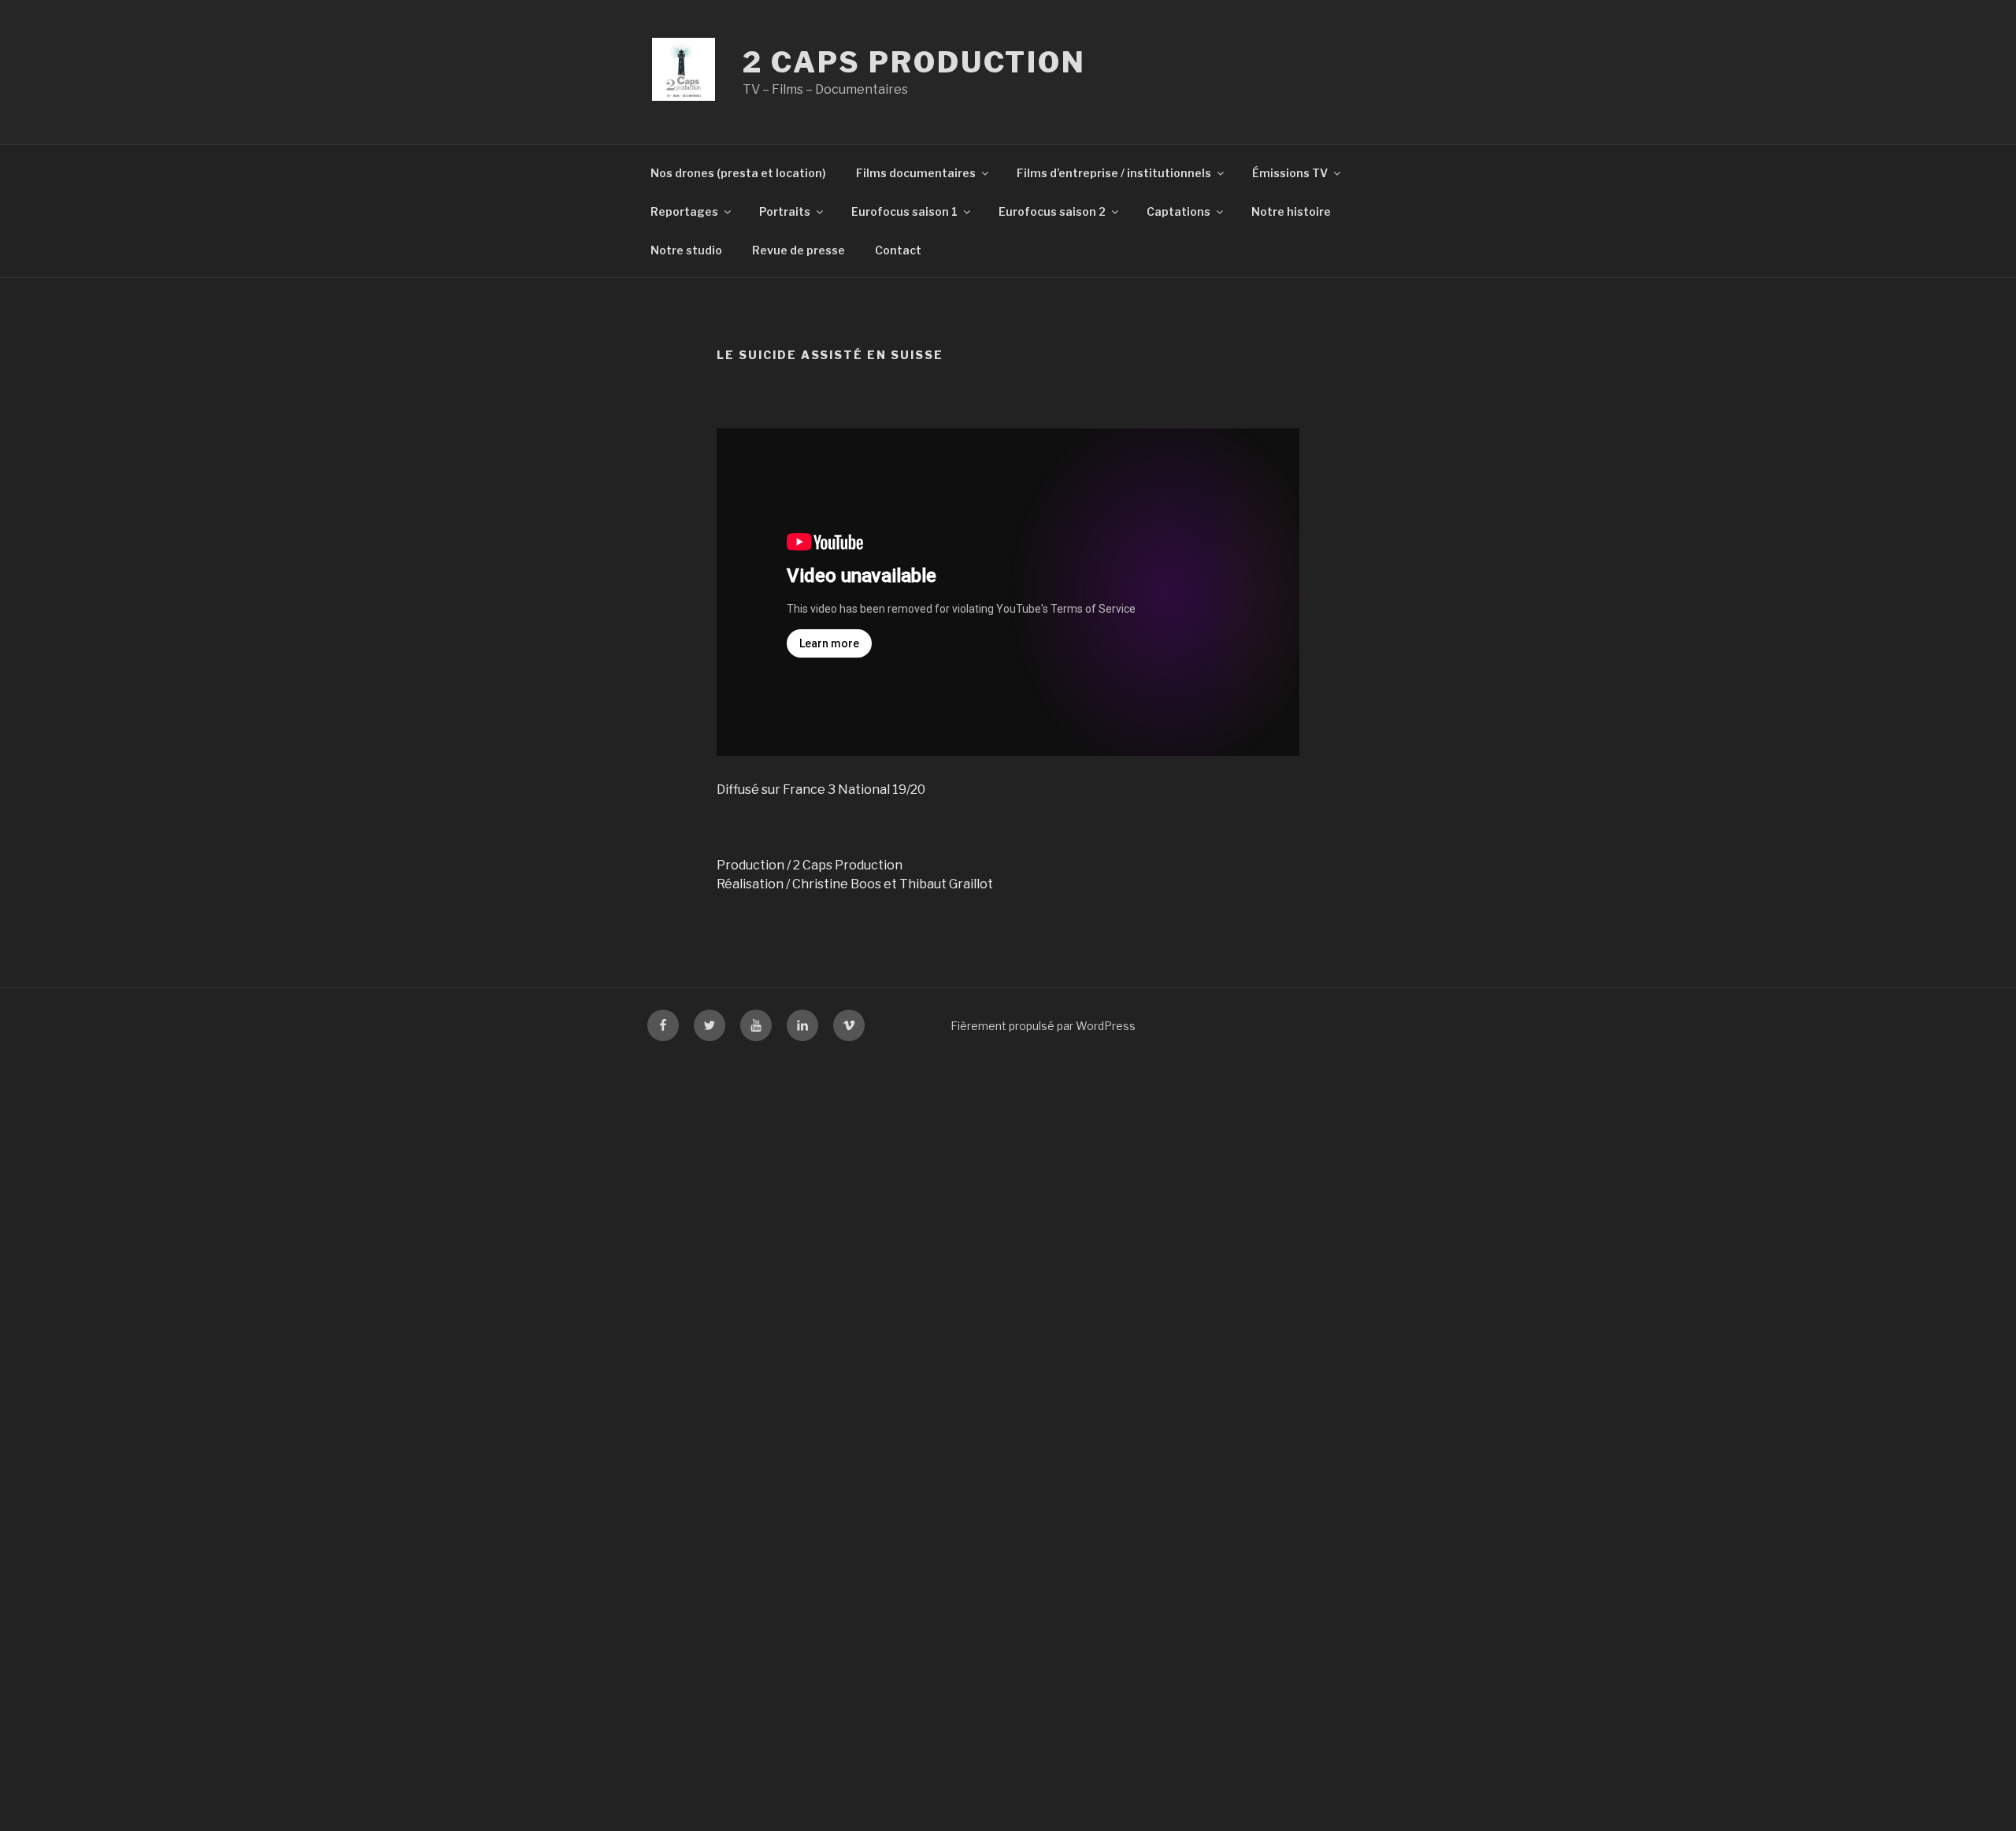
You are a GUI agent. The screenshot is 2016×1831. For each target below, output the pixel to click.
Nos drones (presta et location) (738, 173)
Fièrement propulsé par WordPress (1043, 1026)
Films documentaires (916, 173)
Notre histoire (1291, 211)
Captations (1178, 211)
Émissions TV (1290, 173)
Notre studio (686, 250)
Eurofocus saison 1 (904, 211)
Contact (898, 250)
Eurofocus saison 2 (1052, 211)
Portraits (785, 211)
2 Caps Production (914, 62)
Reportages (684, 211)
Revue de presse (799, 250)
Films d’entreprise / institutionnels (1114, 173)
